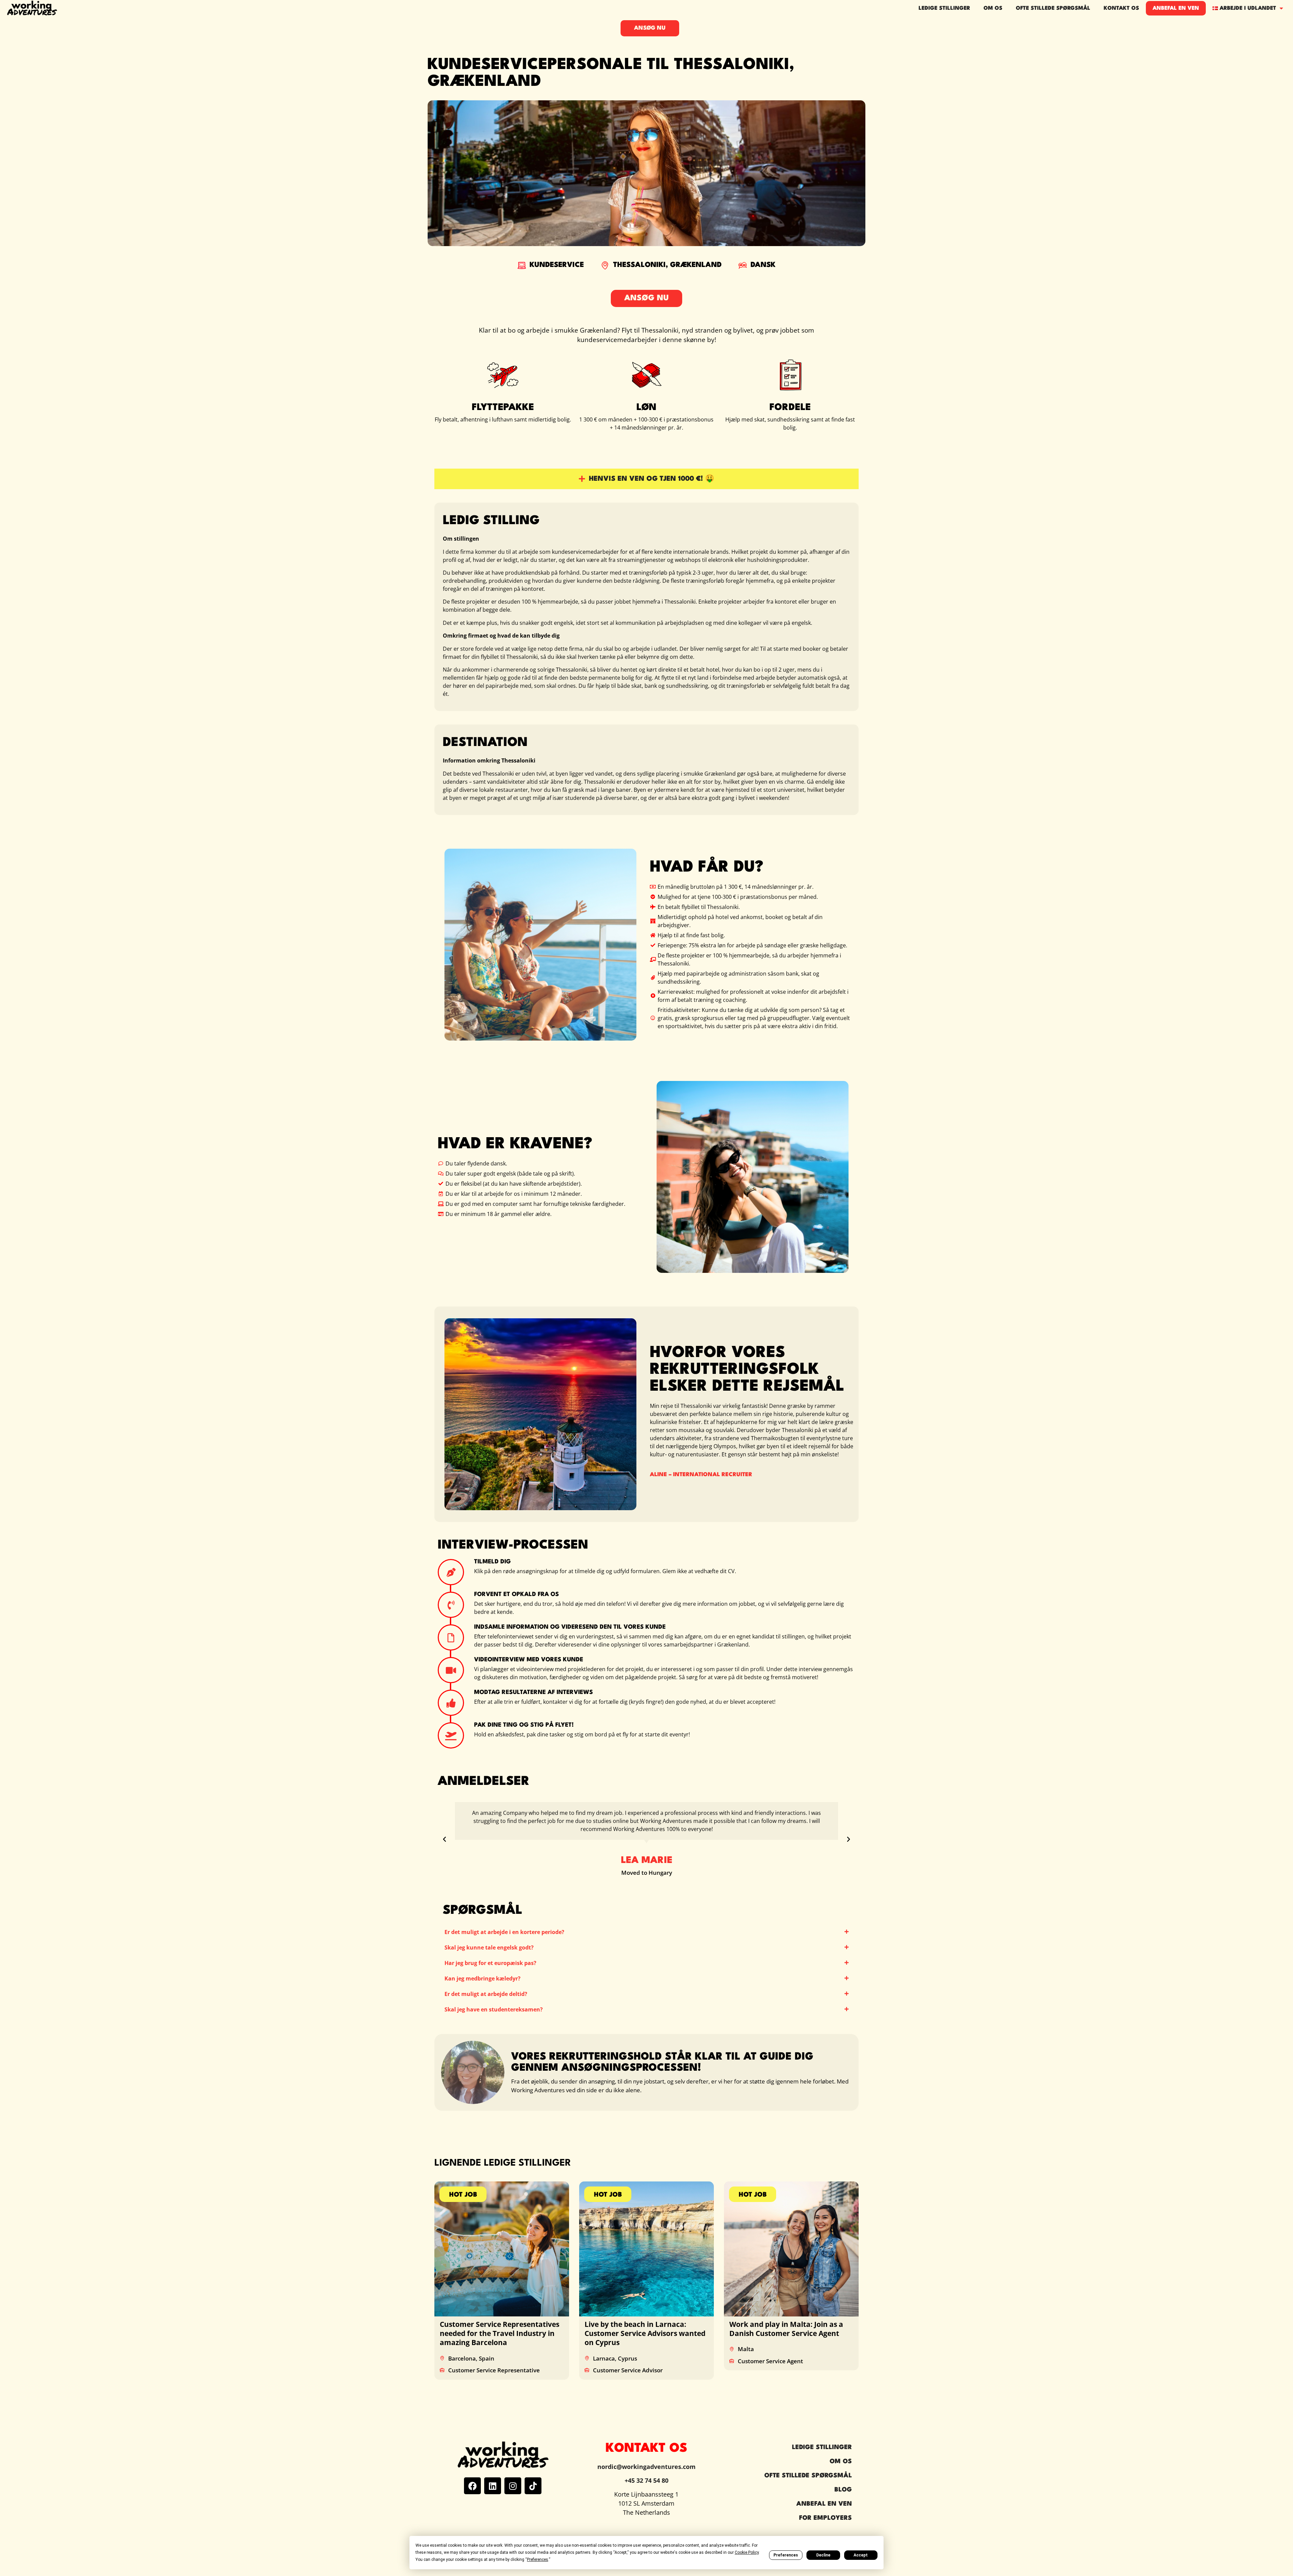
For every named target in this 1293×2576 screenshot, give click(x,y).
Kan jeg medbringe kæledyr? (483, 1978)
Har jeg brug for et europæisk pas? (490, 1963)
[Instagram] (513, 2486)
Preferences (786, 2555)
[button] (444, 1839)
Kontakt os (1121, 8)
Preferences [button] (538, 2560)
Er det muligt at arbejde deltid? (486, 1994)
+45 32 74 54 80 (646, 2480)
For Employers (825, 2518)
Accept (861, 2555)
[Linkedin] (493, 2486)
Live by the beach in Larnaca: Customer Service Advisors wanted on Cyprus (645, 2333)
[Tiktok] (533, 2486)
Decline (823, 2555)
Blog (843, 2490)
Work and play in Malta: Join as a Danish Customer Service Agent (786, 2329)
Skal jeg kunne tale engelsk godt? (489, 1947)
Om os (993, 8)
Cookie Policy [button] (747, 2552)
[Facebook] (472, 2486)
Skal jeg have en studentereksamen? (494, 2009)
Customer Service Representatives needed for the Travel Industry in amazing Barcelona (500, 2333)
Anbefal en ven (1176, 8)
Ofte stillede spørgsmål (1053, 8)
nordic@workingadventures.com (646, 2467)
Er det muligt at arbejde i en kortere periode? (504, 1932)
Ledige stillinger (944, 8)
